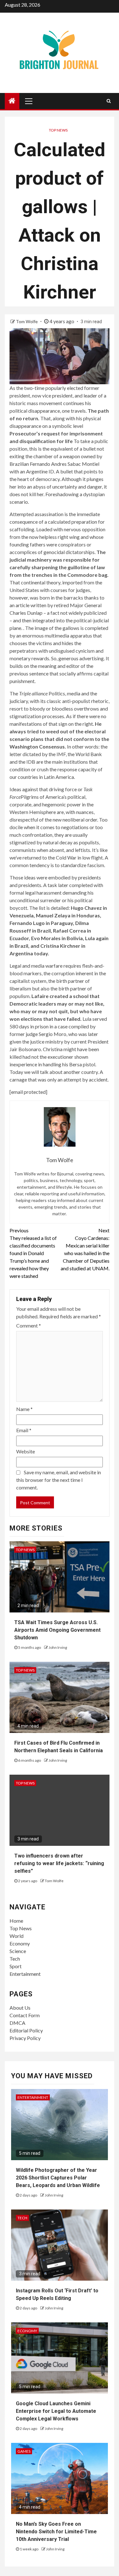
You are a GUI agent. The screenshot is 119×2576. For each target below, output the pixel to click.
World (17, 1936)
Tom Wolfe (27, 321)
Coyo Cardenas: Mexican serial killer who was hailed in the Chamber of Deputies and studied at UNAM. (85, 1249)
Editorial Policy (26, 2030)
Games (24, 2451)
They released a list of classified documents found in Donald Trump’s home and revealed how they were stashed (33, 1253)
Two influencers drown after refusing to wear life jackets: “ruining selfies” (59, 1863)
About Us (20, 2008)
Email (24, 1430)
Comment (29, 1325)
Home (16, 1921)
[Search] (109, 101)
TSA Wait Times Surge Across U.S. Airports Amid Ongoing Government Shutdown (57, 1630)
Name (24, 1409)
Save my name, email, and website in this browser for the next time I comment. (59, 1480)
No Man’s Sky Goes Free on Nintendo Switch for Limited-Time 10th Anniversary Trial (56, 2532)
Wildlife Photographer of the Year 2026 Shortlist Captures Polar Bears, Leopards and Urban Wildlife (58, 2178)
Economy (20, 1943)
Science (18, 1951)
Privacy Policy (25, 2038)
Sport (16, 1966)
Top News (58, 130)
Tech (15, 1959)
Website (26, 1451)
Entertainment (25, 1974)
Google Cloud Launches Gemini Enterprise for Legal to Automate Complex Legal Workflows (56, 2411)
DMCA (17, 2023)
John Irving (58, 1647)
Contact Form (25, 2015)
